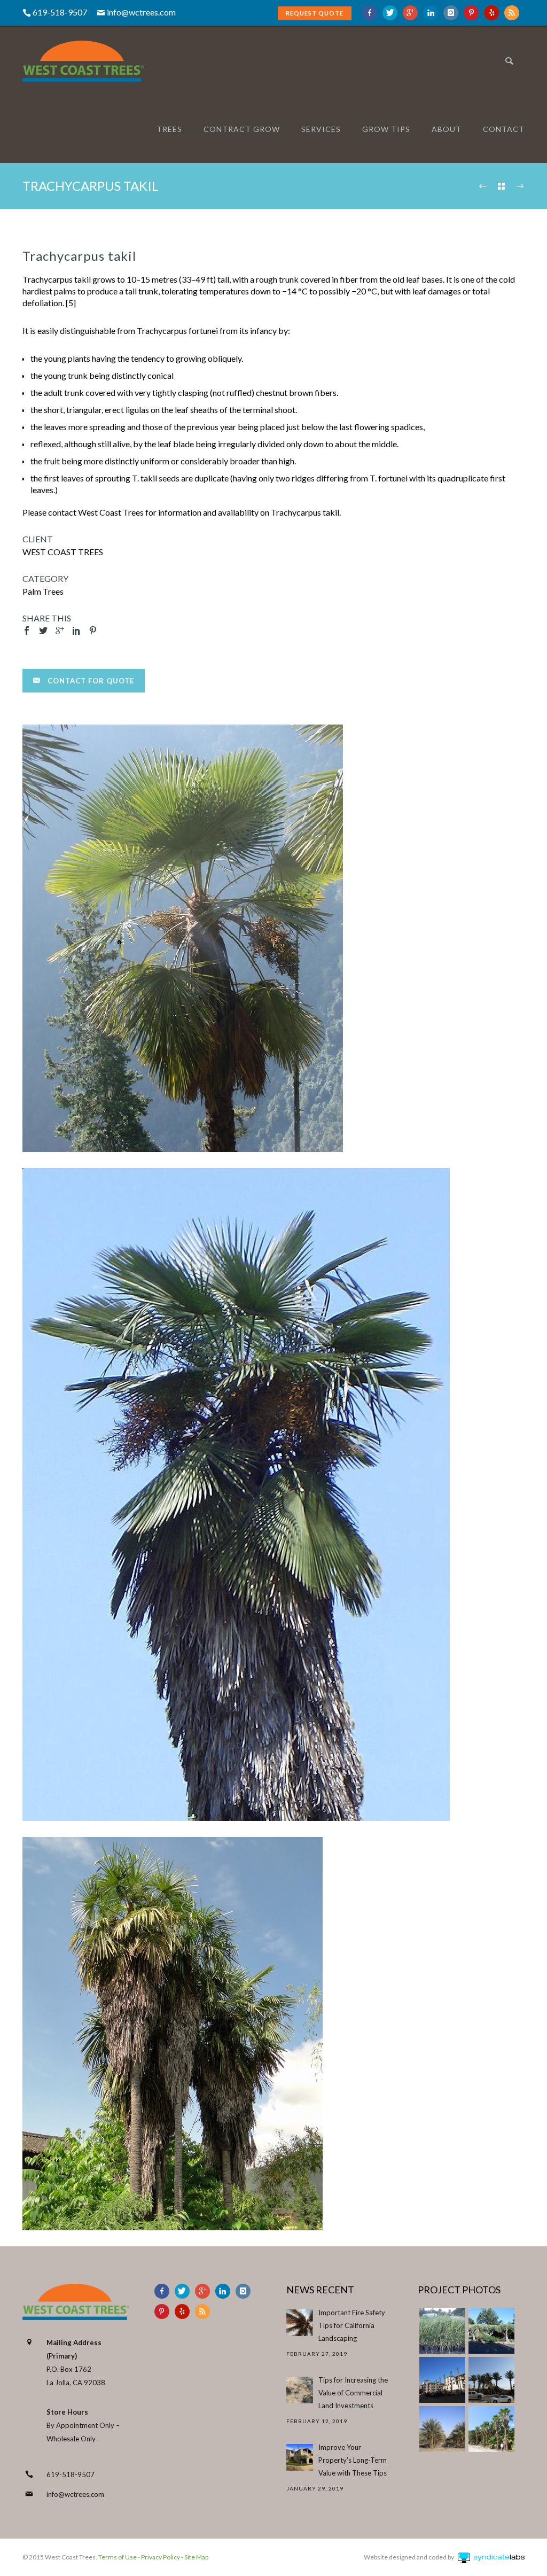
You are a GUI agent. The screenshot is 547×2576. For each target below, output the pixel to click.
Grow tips (386, 129)
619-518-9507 (71, 2474)
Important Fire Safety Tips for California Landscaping (352, 2325)
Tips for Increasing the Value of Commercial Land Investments (353, 2393)
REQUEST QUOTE (315, 13)
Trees (169, 129)
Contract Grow (242, 129)
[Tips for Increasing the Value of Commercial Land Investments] (300, 2390)
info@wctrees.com (141, 12)
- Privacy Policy (158, 2557)
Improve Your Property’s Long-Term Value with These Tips (353, 2460)
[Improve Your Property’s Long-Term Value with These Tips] (300, 2457)
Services (321, 129)
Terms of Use (117, 2557)
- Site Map (194, 2557)
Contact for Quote (91, 681)
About (447, 129)
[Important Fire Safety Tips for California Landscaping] (300, 2323)
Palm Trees (43, 591)
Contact (504, 129)
